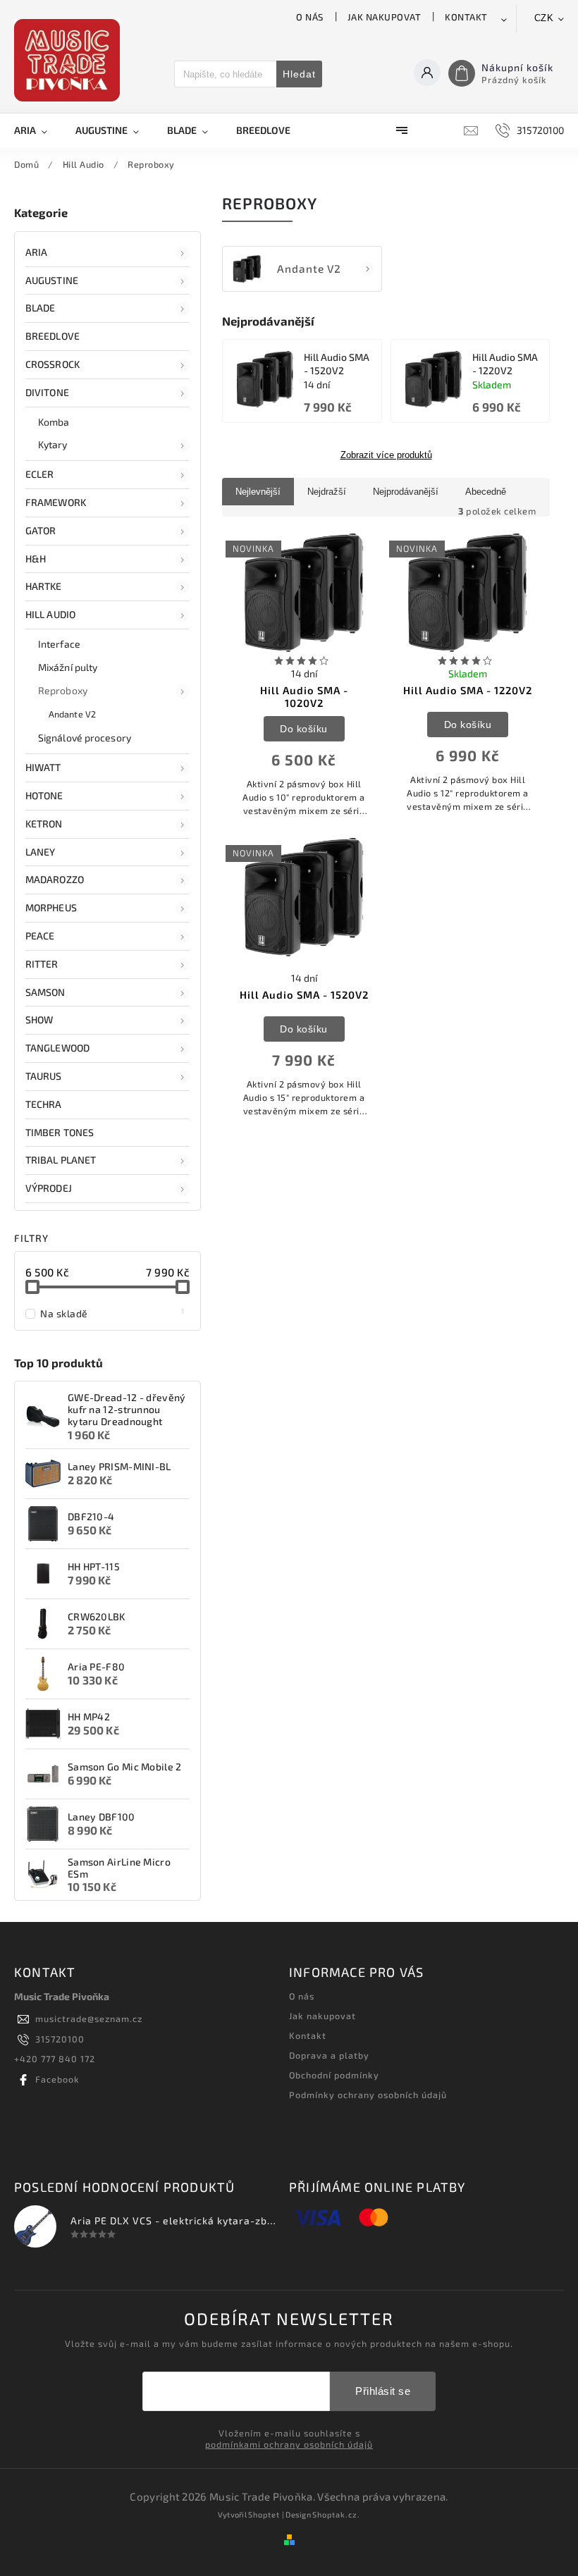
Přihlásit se (383, 2391)
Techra (44, 1104)
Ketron (44, 824)
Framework (56, 502)
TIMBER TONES (60, 1132)
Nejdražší (327, 492)
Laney (41, 852)
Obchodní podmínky (334, 2075)
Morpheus (51, 907)
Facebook (57, 2079)
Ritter (42, 964)
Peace (40, 936)
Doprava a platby (329, 2055)
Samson (45, 992)
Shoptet (264, 2514)
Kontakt (466, 17)
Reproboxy (63, 690)
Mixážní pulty (68, 667)
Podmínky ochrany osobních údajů (368, 2095)
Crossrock (53, 364)
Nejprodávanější (406, 492)
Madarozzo (55, 879)
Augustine (52, 280)
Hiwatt (43, 767)
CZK (544, 18)
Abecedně (486, 492)
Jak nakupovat (385, 17)
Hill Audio (50, 614)
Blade (41, 308)
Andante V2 (72, 714)
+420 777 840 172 (55, 2059)
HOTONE (44, 795)
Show (39, 1019)
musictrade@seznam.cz (89, 2019)
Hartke (44, 586)
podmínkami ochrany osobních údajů (289, 2444)
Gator (41, 530)
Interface (59, 644)
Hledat (299, 74)
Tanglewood (57, 1048)
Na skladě (112, 1313)
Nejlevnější (258, 492)
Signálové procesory (85, 738)
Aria (36, 252)
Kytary (53, 444)
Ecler (40, 474)
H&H (36, 559)
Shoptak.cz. (336, 2514)
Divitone (47, 392)
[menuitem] (38, 130)
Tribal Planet (61, 1160)
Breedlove (53, 336)
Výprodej (49, 1188)
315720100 (60, 2039)
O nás (310, 17)
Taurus (44, 1076)
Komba (54, 422)
